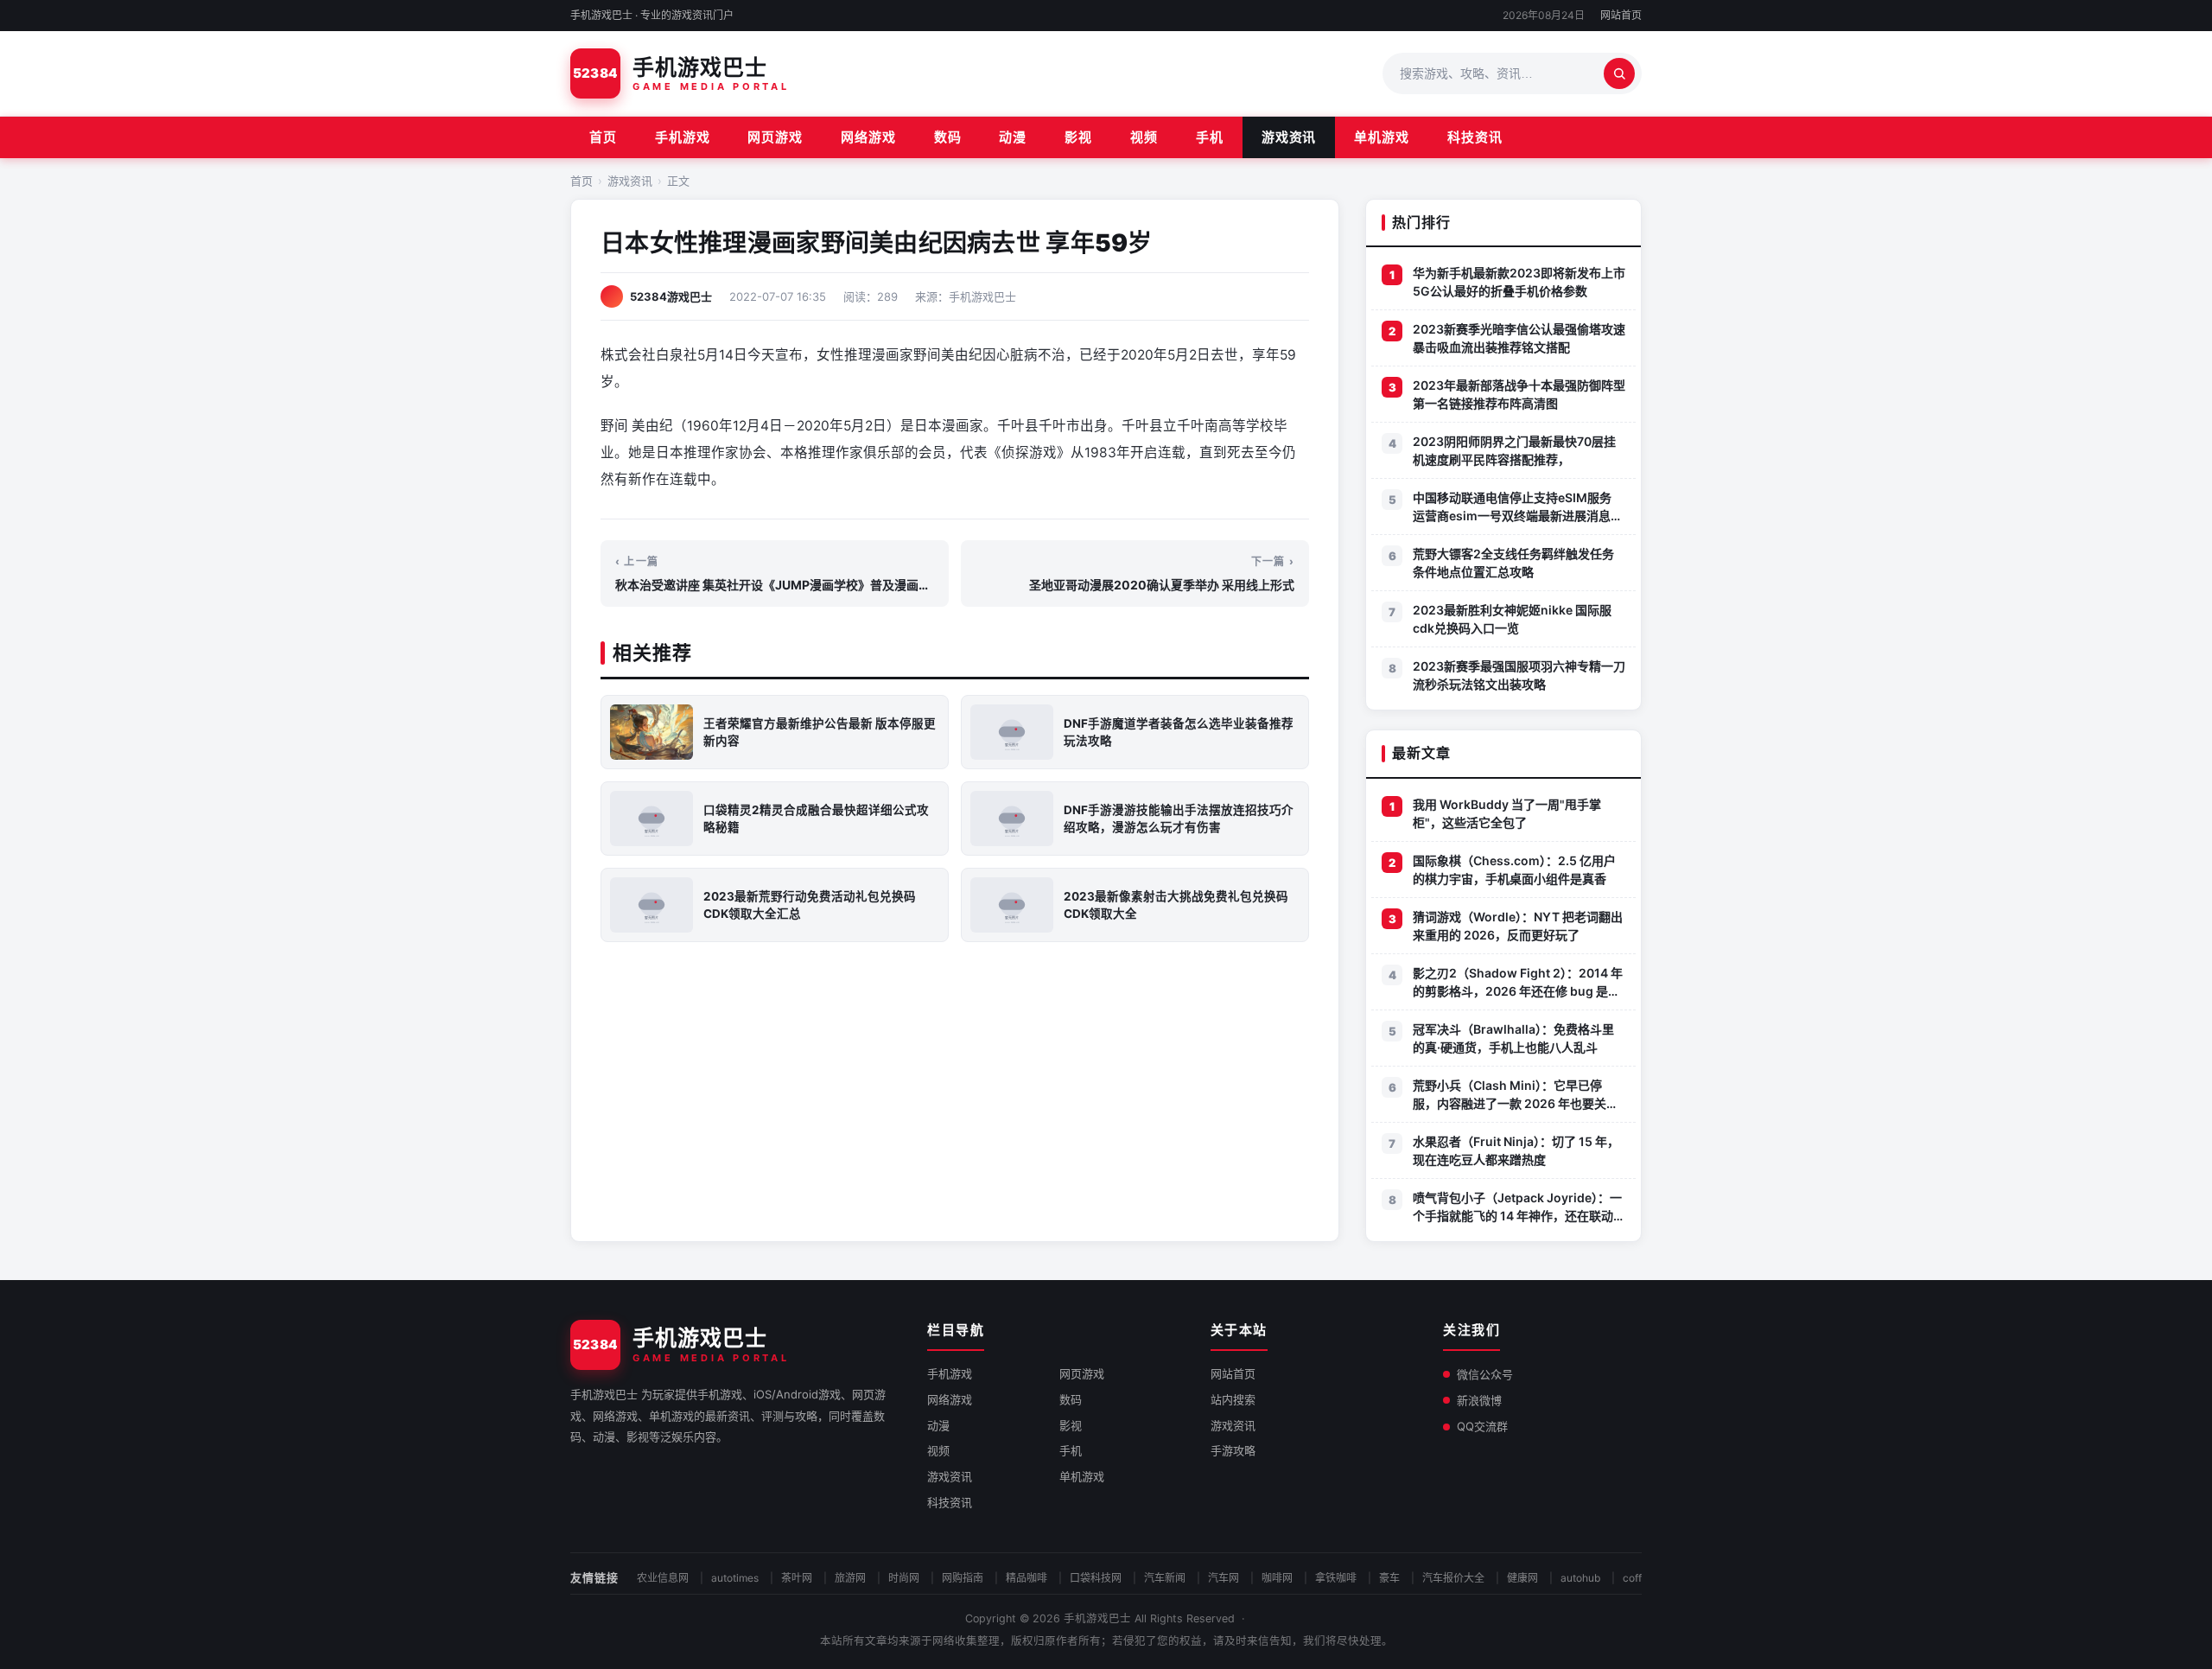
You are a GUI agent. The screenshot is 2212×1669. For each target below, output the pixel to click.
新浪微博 (1479, 1400)
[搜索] (1619, 73)
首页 (603, 137)
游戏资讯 (1289, 137)
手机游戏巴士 (1097, 1618)
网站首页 (1621, 15)
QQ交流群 (1482, 1426)
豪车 (1389, 1578)
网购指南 (963, 1578)
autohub (1580, 1578)
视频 (1144, 137)
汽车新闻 (1165, 1578)
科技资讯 (1475, 137)
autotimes (735, 1578)
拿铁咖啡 (1336, 1578)
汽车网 (1224, 1578)
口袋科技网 (1096, 1578)
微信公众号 (1485, 1374)
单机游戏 (1382, 137)
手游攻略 (1233, 1450)
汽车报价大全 (1453, 1578)
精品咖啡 (1027, 1578)
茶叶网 (797, 1578)
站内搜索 (1233, 1399)
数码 (948, 137)
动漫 (1013, 137)
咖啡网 (1277, 1578)
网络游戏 (868, 137)
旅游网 (850, 1578)
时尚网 (904, 1578)
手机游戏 (683, 137)
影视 (1078, 137)
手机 (1210, 137)
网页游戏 (775, 137)
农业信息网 (663, 1578)
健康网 (1522, 1578)
